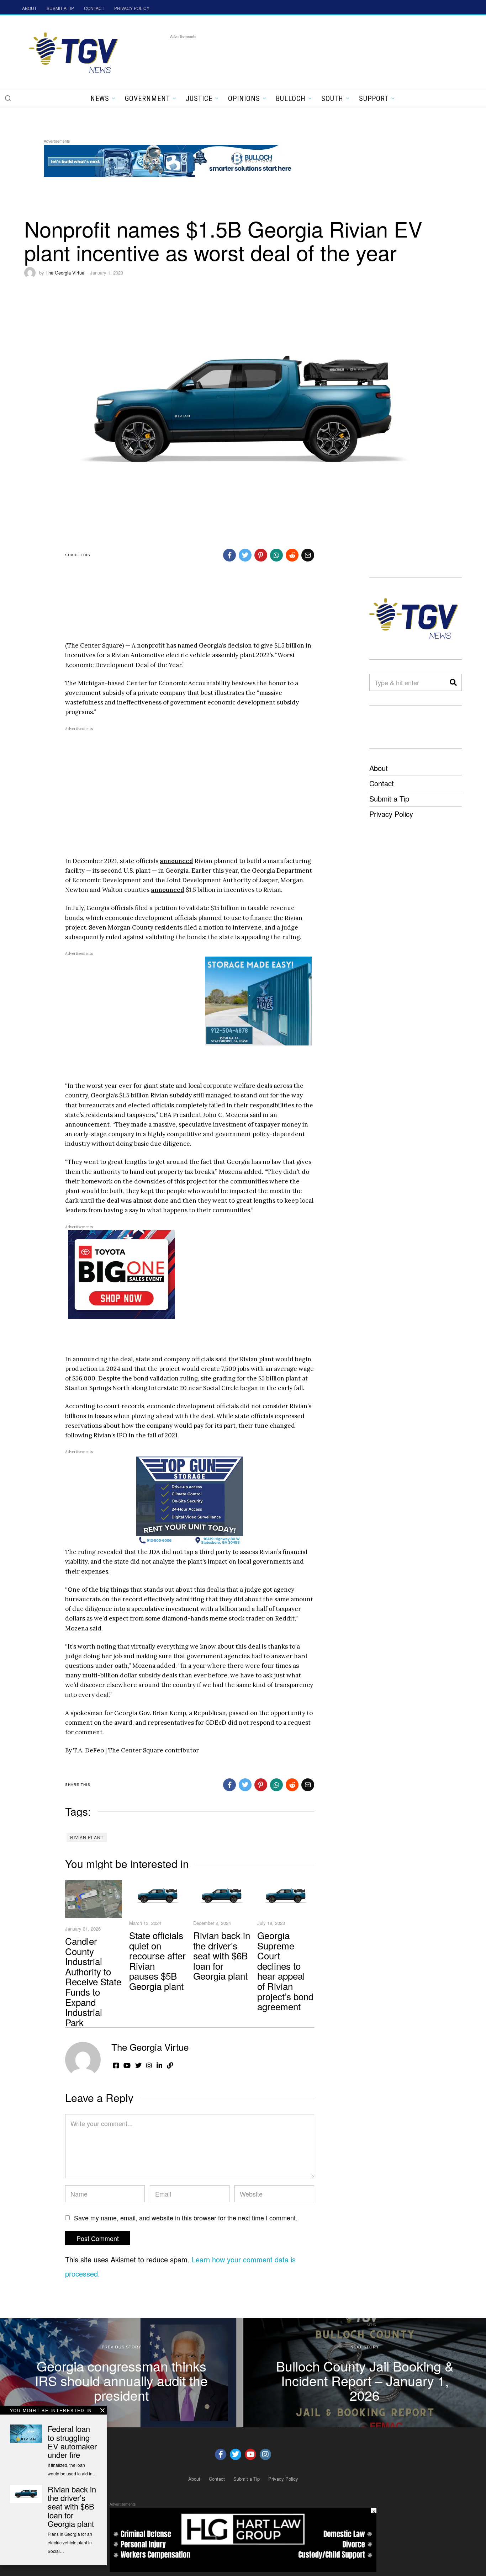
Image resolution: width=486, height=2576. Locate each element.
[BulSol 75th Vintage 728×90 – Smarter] (173, 159)
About (379, 768)
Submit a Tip (389, 799)
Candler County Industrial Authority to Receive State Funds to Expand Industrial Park (93, 1981)
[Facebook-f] (221, 2454)
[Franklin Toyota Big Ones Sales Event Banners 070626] (121, 1274)
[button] (8, 98)
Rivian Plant (87, 1837)
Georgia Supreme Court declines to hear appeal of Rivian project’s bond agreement (285, 1971)
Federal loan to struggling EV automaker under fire (72, 2442)
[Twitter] (236, 2454)
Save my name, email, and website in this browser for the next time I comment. (186, 2218)
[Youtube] (250, 2454)
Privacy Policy (391, 814)
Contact (382, 783)
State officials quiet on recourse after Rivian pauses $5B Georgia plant (157, 1960)
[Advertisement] (300, 57)
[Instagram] (265, 2454)
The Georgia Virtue (65, 273)
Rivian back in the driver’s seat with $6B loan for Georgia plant (222, 1955)
